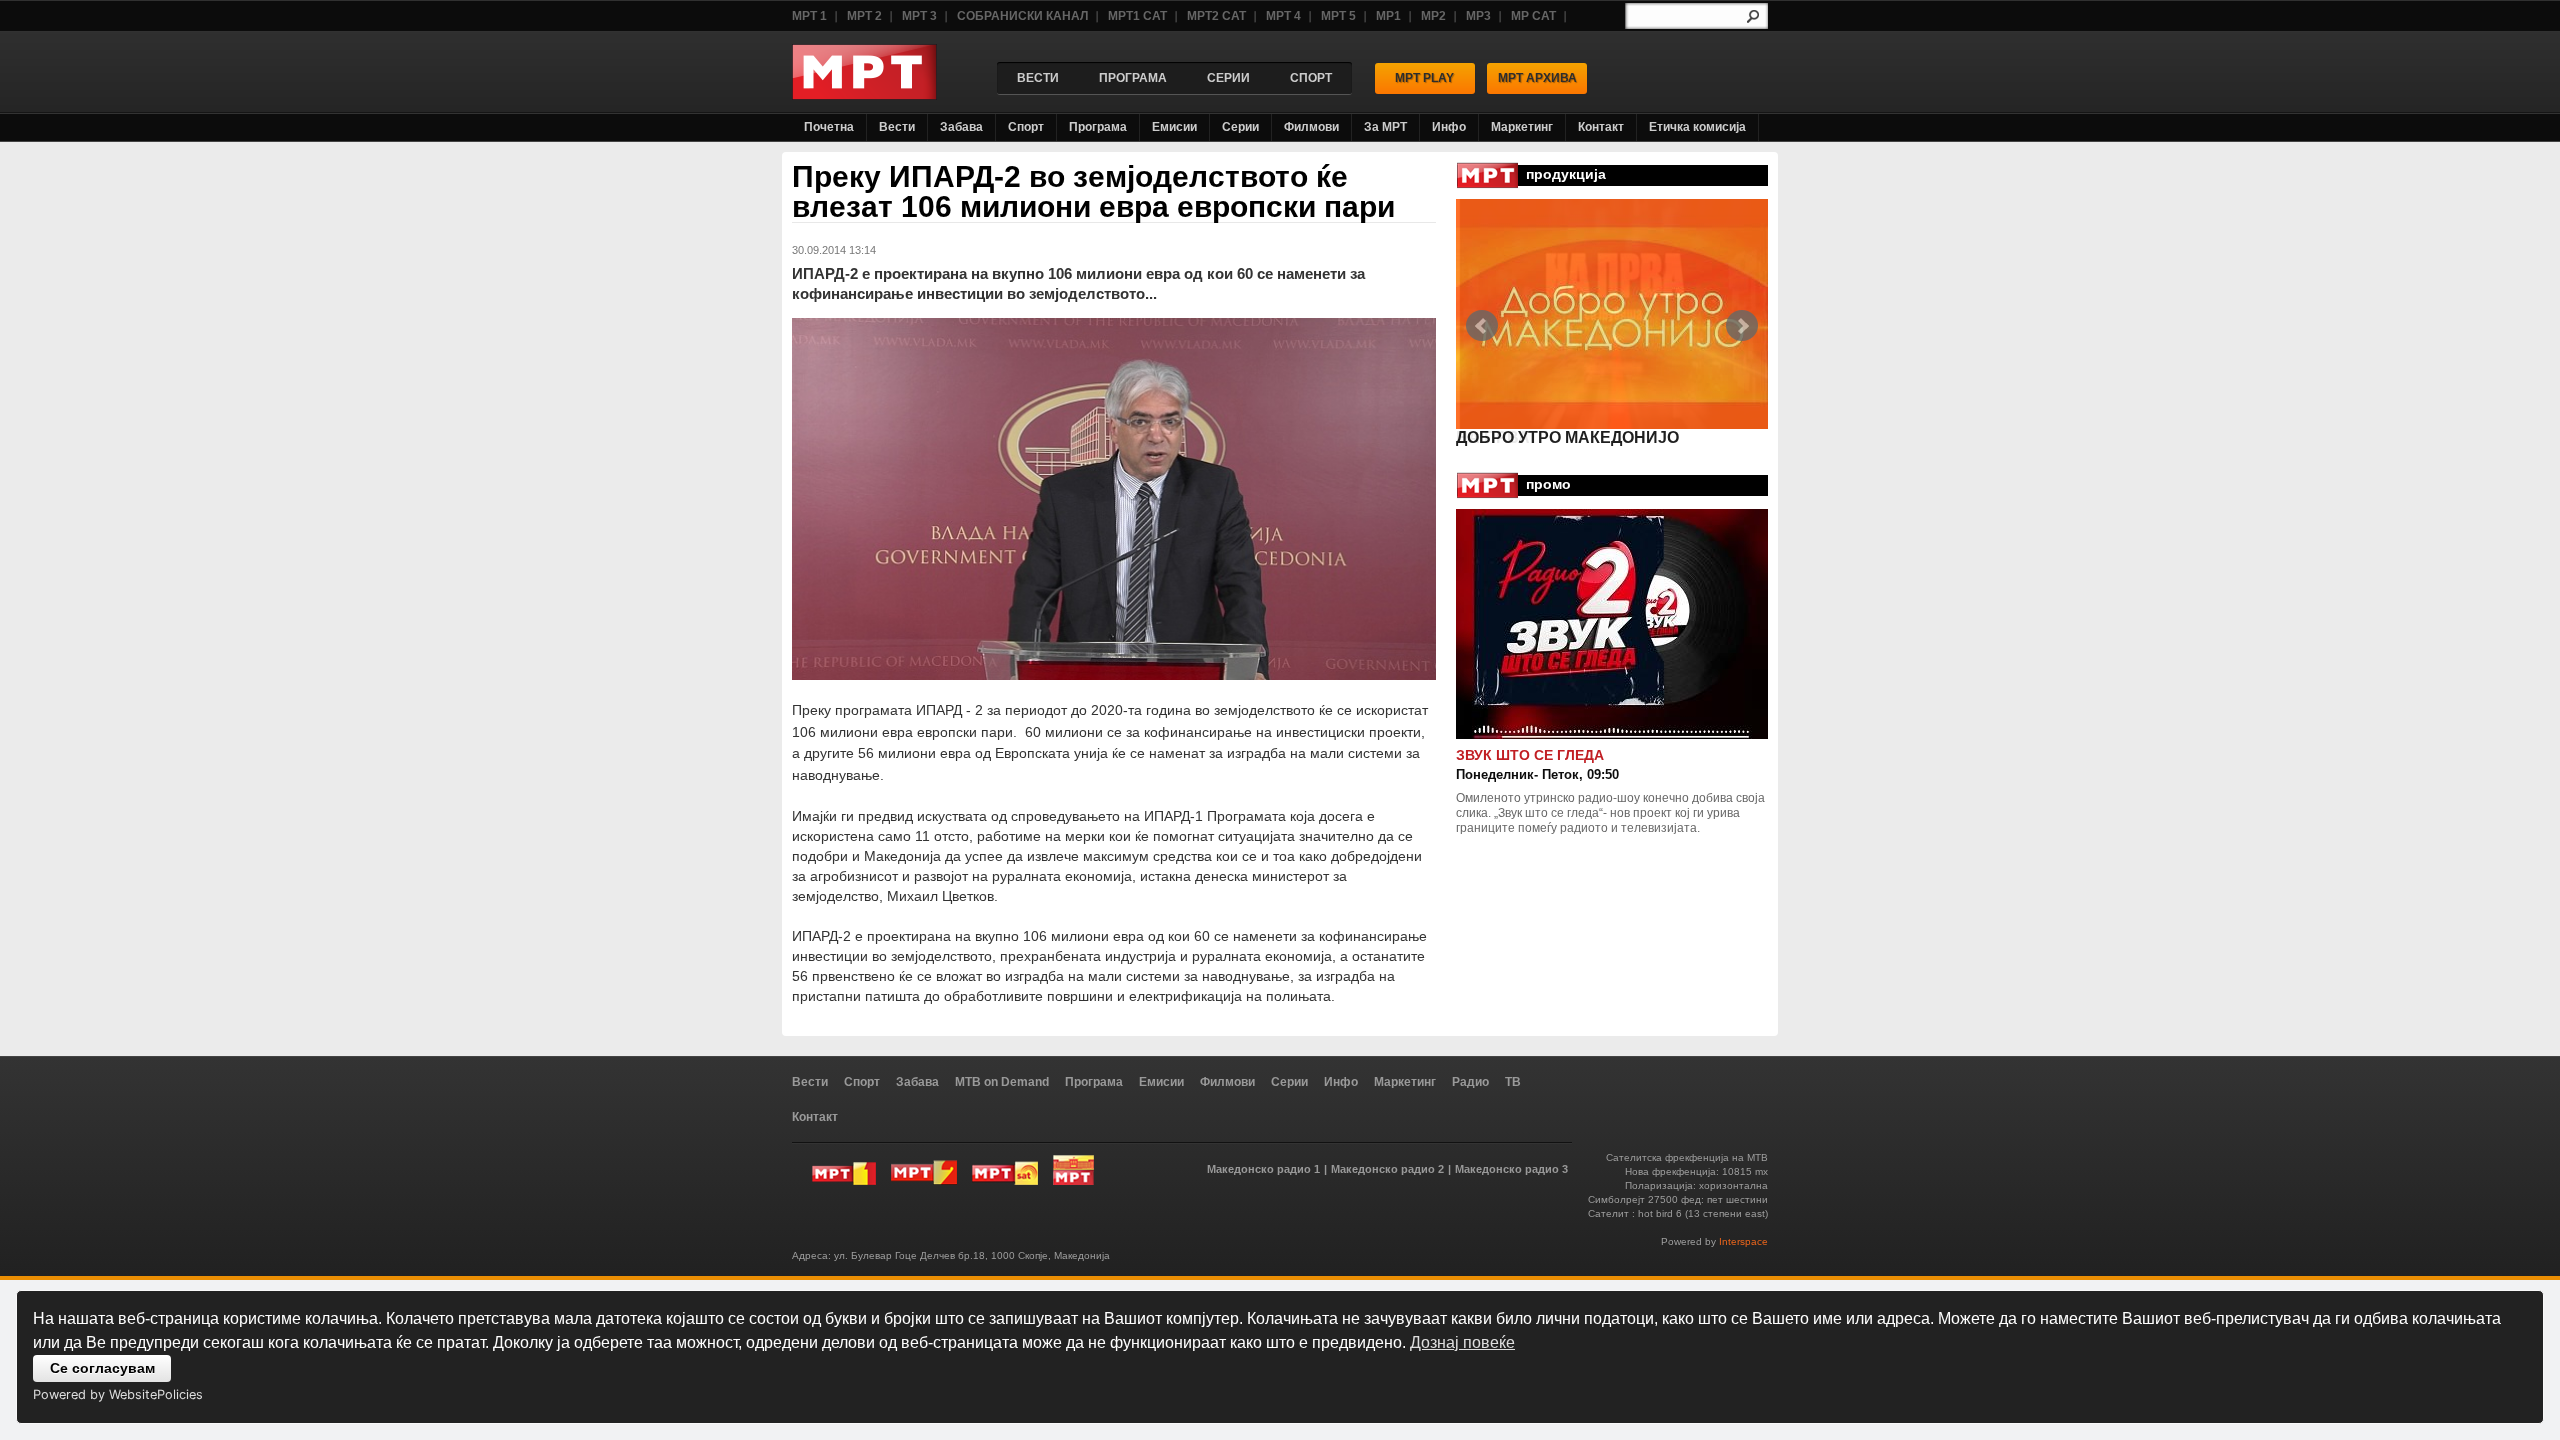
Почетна (829, 127)
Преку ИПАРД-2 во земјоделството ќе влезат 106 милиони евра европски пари (1093, 191)
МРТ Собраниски (1073, 1170)
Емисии (1174, 127)
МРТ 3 (919, 16)
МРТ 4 (1283, 16)
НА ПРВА (1493, 437)
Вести (897, 127)
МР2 (1433, 16)
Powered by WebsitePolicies (118, 1394)
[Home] (864, 94)
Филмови (1311, 127)
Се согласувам (102, 1368)
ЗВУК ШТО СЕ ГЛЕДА (1530, 755)
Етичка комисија (1697, 127)
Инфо (1449, 127)
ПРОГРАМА (1133, 78)
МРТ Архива (1537, 78)
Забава (961, 127)
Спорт (1026, 127)
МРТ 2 (864, 16)
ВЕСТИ (1038, 78)
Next (1742, 326)
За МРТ (1385, 127)
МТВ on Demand (1002, 1082)
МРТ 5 (1338, 16)
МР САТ (1533, 16)
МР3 (1478, 16)
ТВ (1513, 1082)
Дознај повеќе (1462, 1342)
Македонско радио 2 (1387, 1169)
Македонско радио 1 (1263, 1169)
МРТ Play (1424, 78)
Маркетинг (1522, 127)
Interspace (1743, 1241)
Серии (1240, 127)
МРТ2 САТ (1216, 16)
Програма (1098, 127)
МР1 (1388, 16)
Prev (1482, 326)
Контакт (1601, 127)
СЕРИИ (1228, 78)
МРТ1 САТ (1137, 16)
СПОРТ (1311, 78)
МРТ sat (1005, 1170)
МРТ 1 (809, 16)
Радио (1470, 1082)
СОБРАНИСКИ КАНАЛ (1022, 16)
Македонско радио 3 (1511, 1169)
